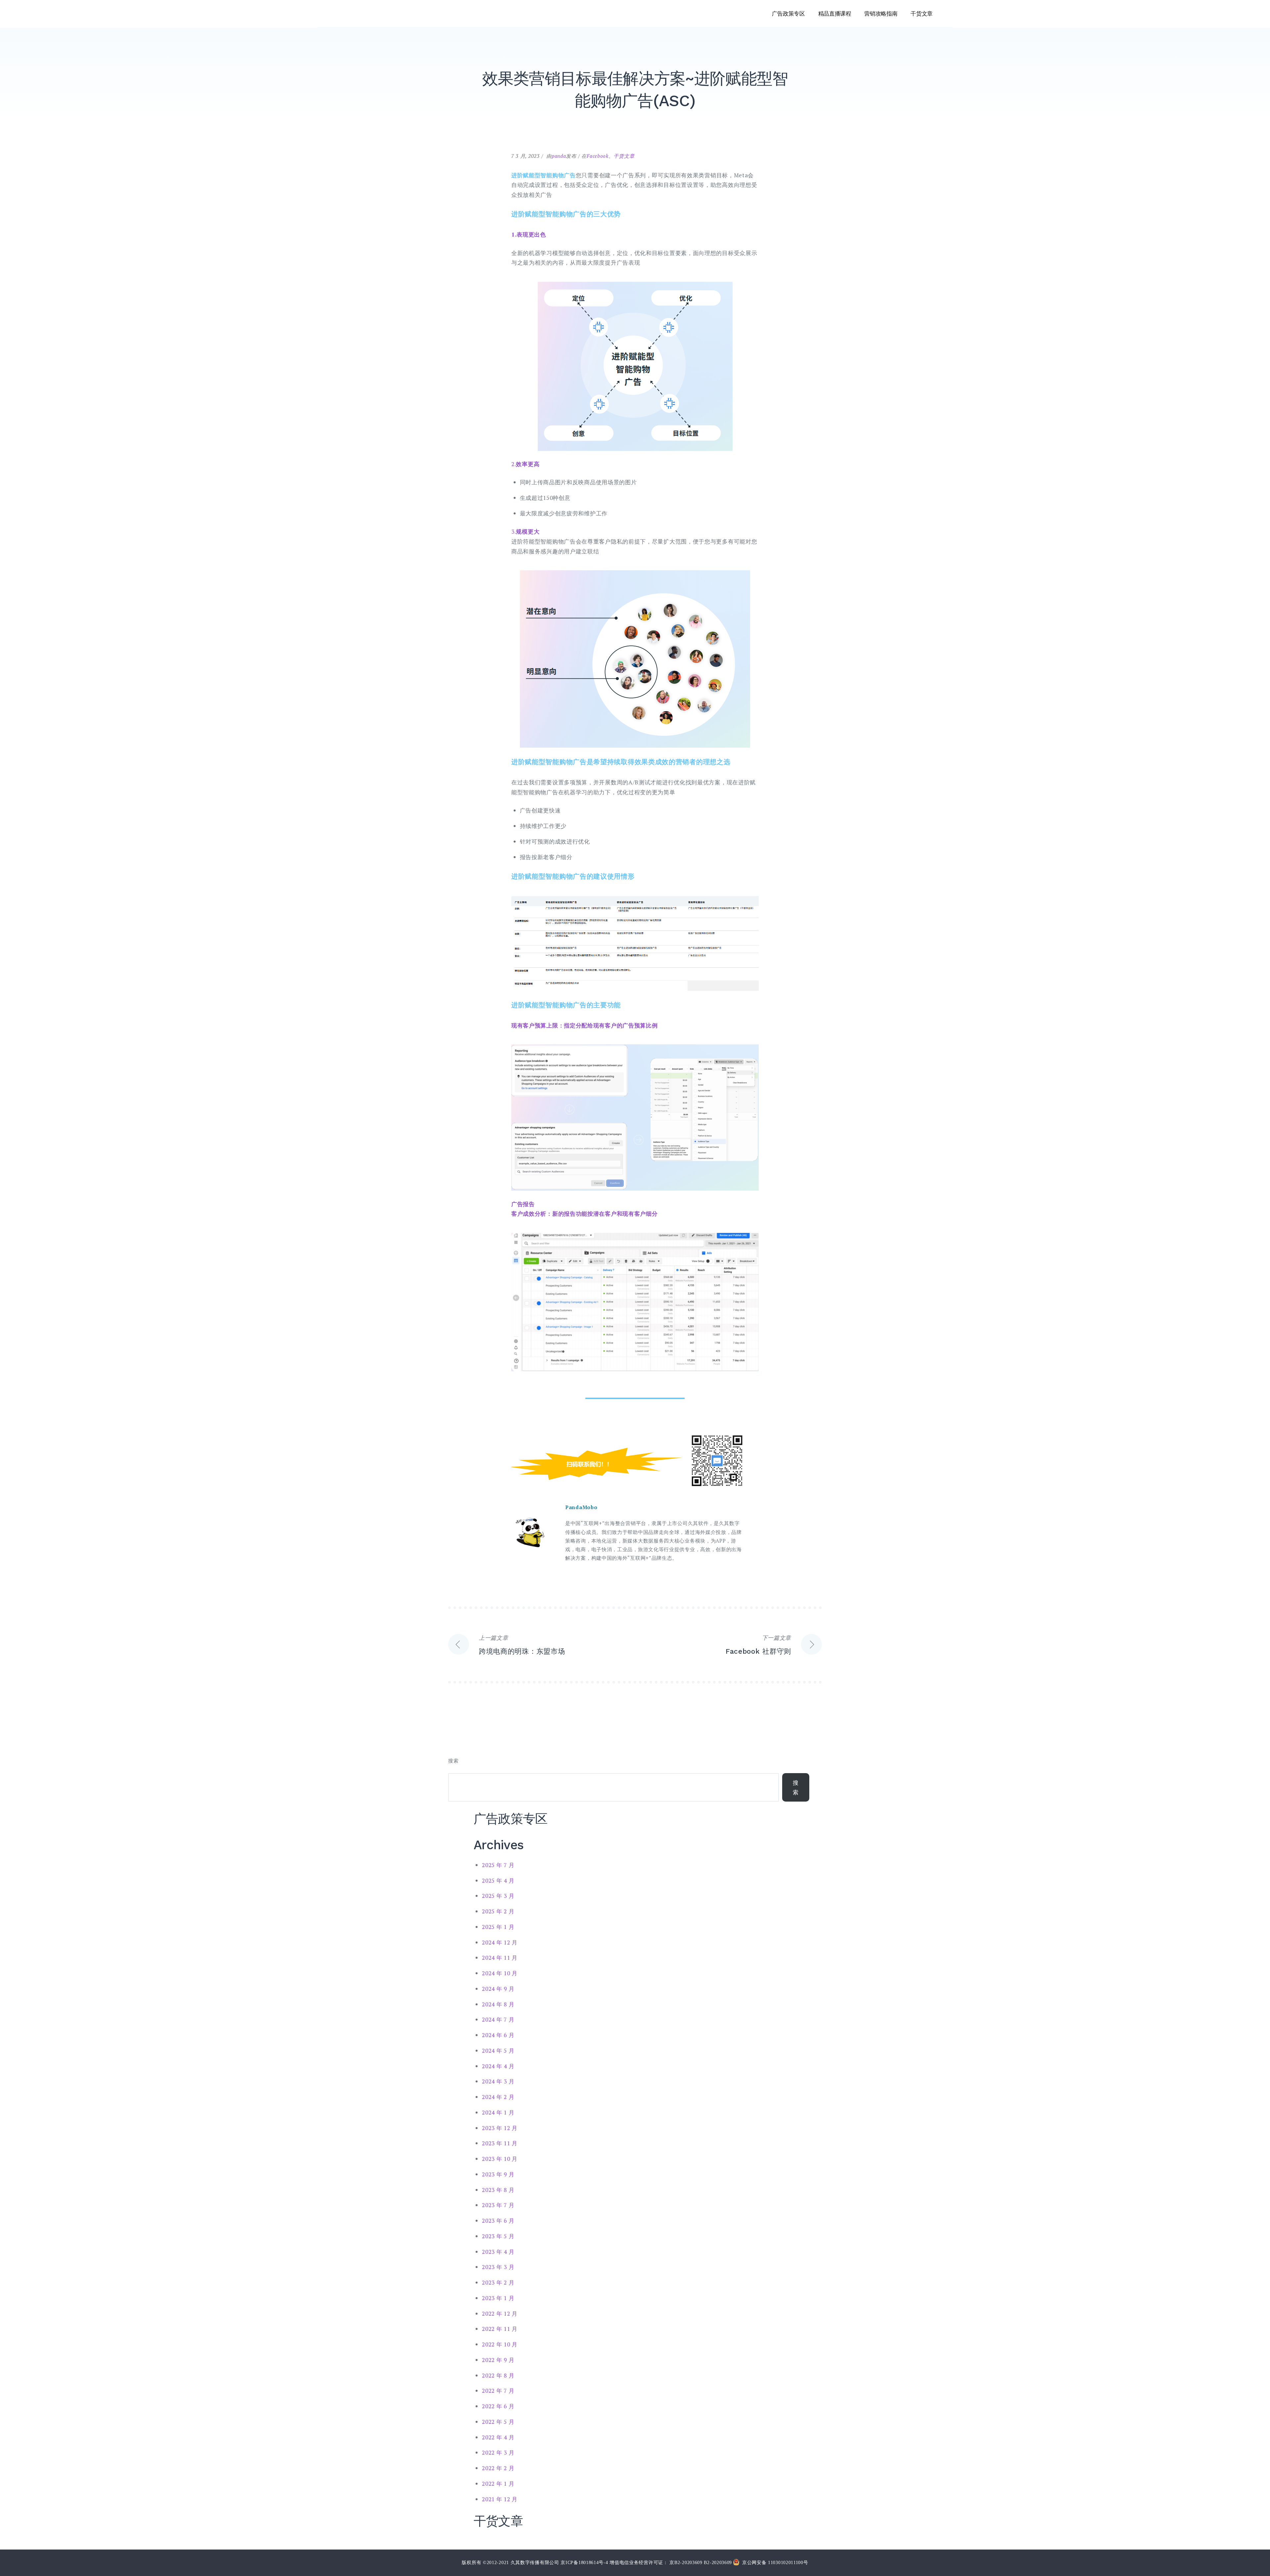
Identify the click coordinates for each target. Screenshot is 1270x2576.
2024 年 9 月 (498, 1989)
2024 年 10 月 (500, 1973)
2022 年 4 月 (498, 2437)
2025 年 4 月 (498, 1880)
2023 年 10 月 (500, 2159)
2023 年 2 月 (498, 2282)
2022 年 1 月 (498, 2484)
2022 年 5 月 (498, 2422)
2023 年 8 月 (498, 2190)
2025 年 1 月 (498, 1927)
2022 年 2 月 (498, 2468)
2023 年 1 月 (498, 2298)
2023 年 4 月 (498, 2252)
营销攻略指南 (881, 14)
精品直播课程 (835, 14)
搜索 (453, 1761)
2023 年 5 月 (498, 2236)
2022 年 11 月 (500, 2329)
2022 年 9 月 (498, 2360)
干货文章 (922, 14)
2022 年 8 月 (498, 2375)
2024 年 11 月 (500, 1958)
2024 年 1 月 (498, 2112)
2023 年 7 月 (498, 2205)
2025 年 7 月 (498, 1865)
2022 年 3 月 (498, 2452)
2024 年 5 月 (498, 2051)
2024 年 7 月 (498, 2019)
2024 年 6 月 (498, 2035)
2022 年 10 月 (500, 2344)
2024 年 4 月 (498, 2066)
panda (559, 156)
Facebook (598, 156)
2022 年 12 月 (500, 2314)
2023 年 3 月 (498, 2267)
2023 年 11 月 (500, 2143)
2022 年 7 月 (498, 2391)
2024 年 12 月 (500, 1942)
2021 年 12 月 (500, 2499)
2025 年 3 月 (498, 1896)
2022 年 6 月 (498, 2406)
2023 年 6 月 (498, 2221)
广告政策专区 (788, 14)
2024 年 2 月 (498, 2097)
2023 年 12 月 (500, 2128)
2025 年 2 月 (498, 1911)
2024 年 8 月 (498, 2004)
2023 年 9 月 (498, 2174)
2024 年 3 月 (498, 2081)
